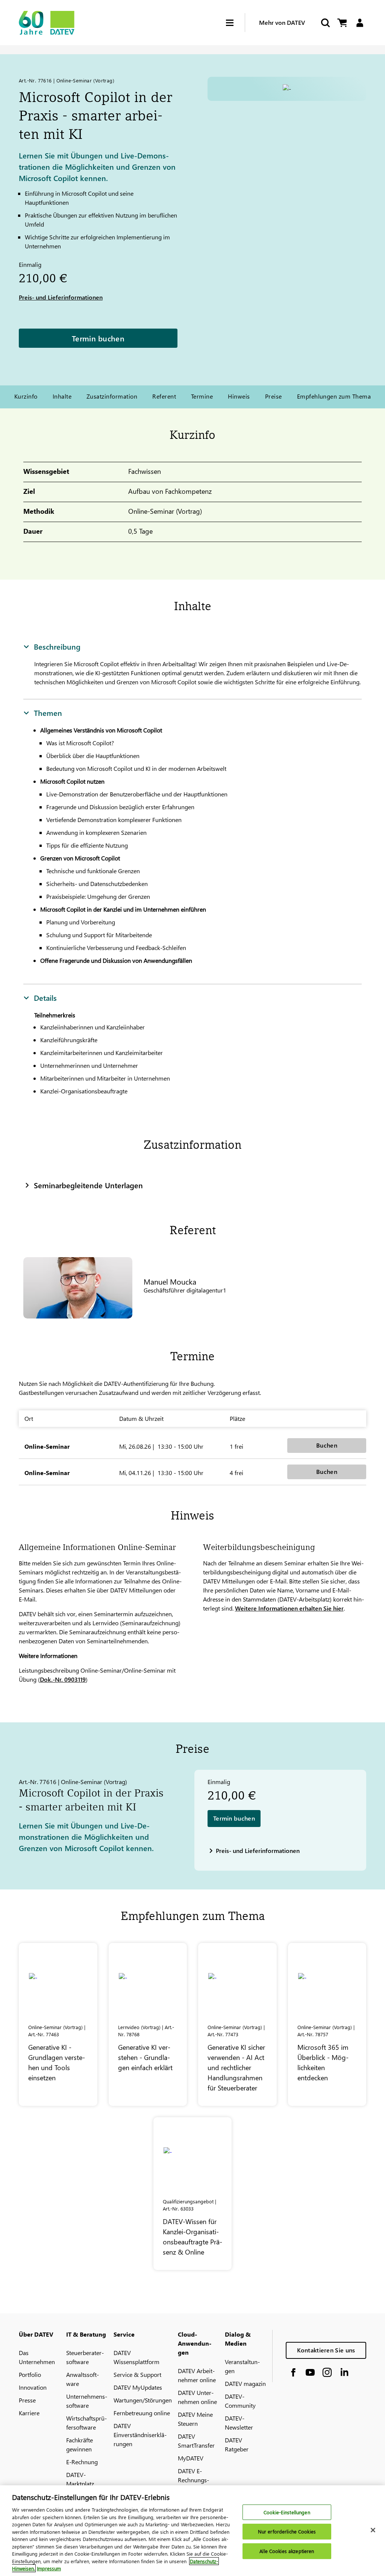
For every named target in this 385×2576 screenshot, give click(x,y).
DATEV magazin (245, 2383)
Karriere (29, 2413)
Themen (48, 713)
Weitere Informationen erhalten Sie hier (289, 1608)
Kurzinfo (26, 396)
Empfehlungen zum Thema (334, 396)
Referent (164, 396)
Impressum (49, 2568)
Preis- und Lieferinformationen (61, 297)
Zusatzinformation (112, 396)
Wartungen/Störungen (143, 2400)
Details (45, 997)
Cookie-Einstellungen (287, 2512)
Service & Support (137, 2374)
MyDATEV (191, 2458)
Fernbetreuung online (142, 2413)
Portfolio (30, 2374)
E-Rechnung (82, 2462)
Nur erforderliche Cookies (287, 2531)
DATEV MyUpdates (138, 2387)
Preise (274, 396)
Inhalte (62, 396)
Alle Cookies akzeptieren (287, 2551)
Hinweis (239, 396)
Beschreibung (57, 646)
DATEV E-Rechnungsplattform (193, 2480)
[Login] (360, 23)
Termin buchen (98, 338)
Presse (27, 2400)
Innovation (33, 2387)
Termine (202, 396)
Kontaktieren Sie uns (326, 2350)
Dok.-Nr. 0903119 (63, 1679)
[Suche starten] (325, 23)
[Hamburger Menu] (235, 23)
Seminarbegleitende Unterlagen (88, 1185)
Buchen (327, 1445)
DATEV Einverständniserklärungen (140, 2435)
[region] (192, 2531)
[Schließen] (373, 2530)
